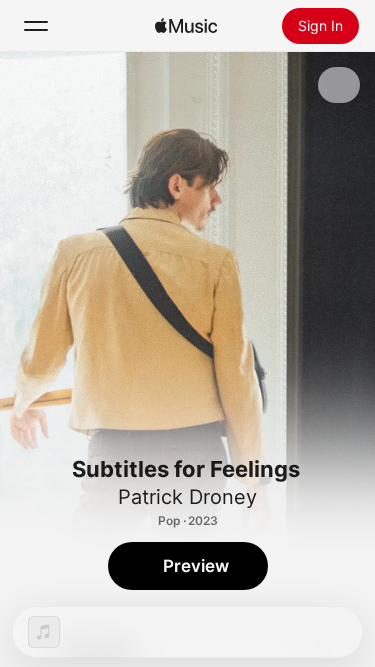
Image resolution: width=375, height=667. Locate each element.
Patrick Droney (187, 497)
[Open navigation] (36, 26)
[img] (186, 26)
